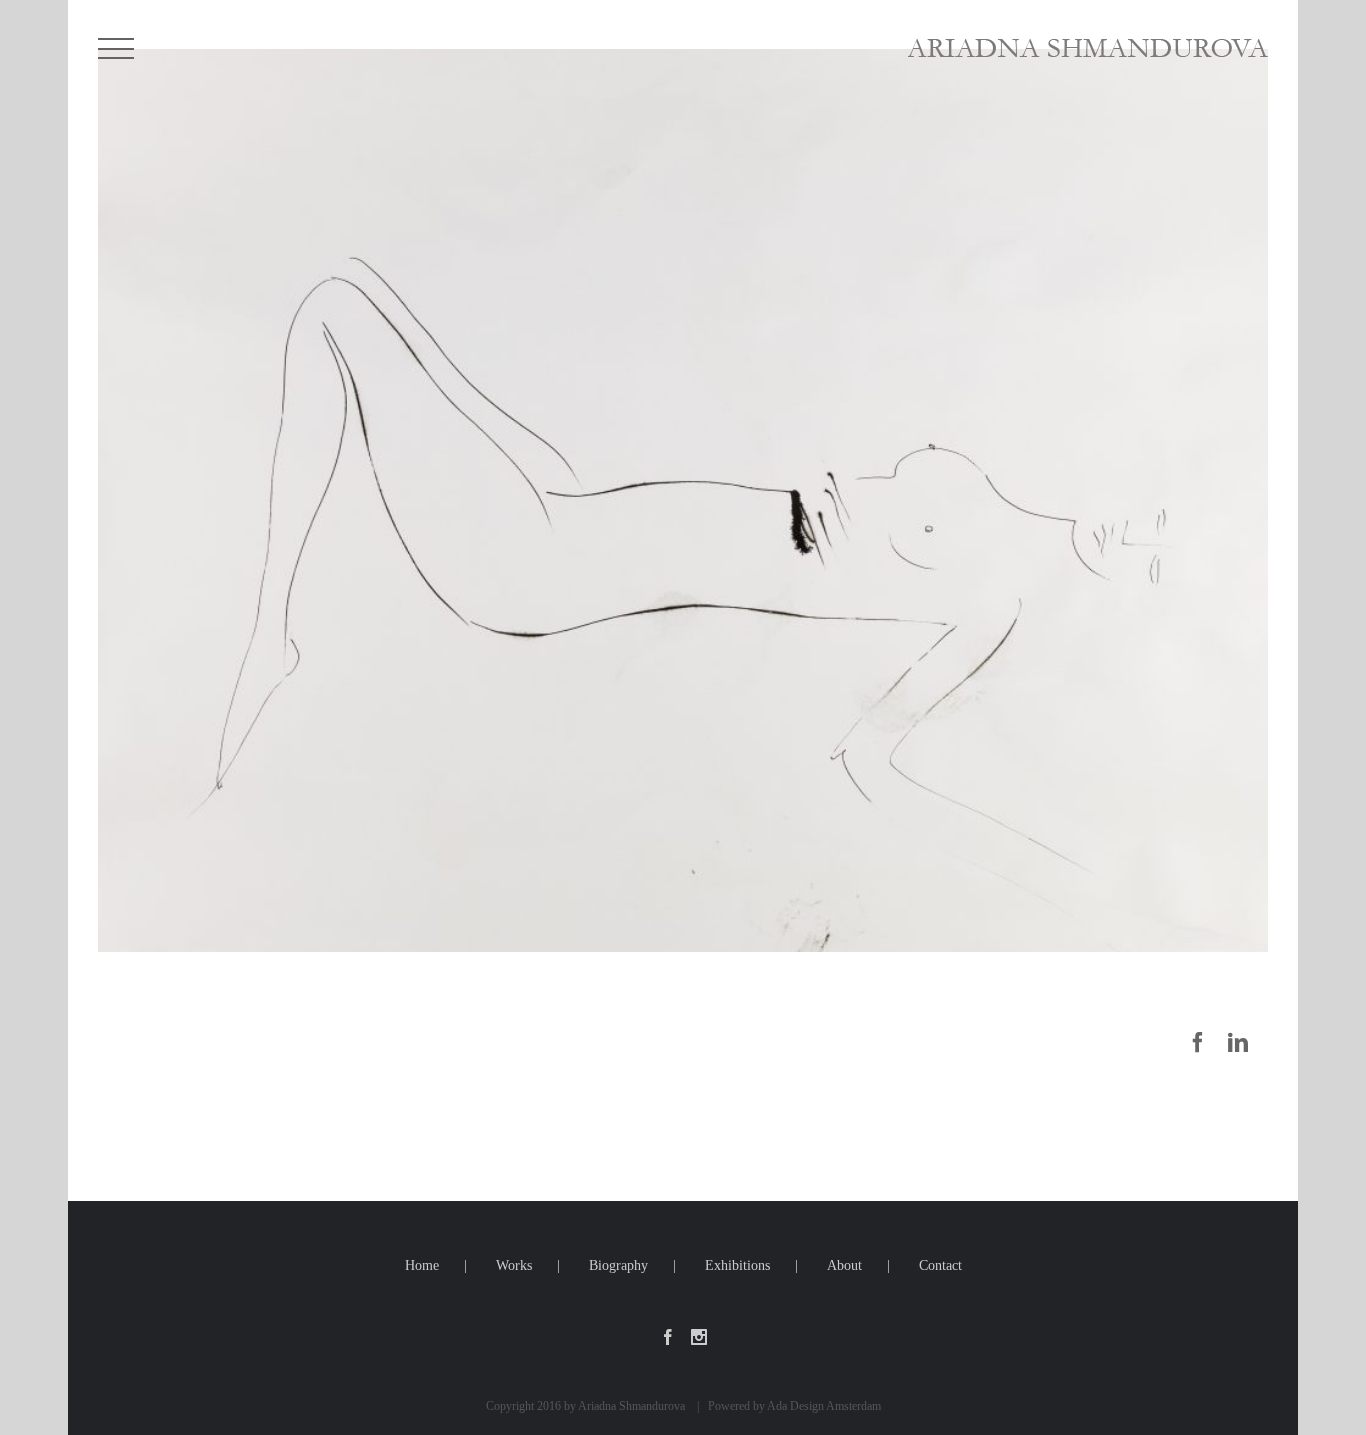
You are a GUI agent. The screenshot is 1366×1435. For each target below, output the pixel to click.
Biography (618, 1265)
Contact (940, 1265)
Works (514, 1265)
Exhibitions (737, 1265)
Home (422, 1265)
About (844, 1265)
